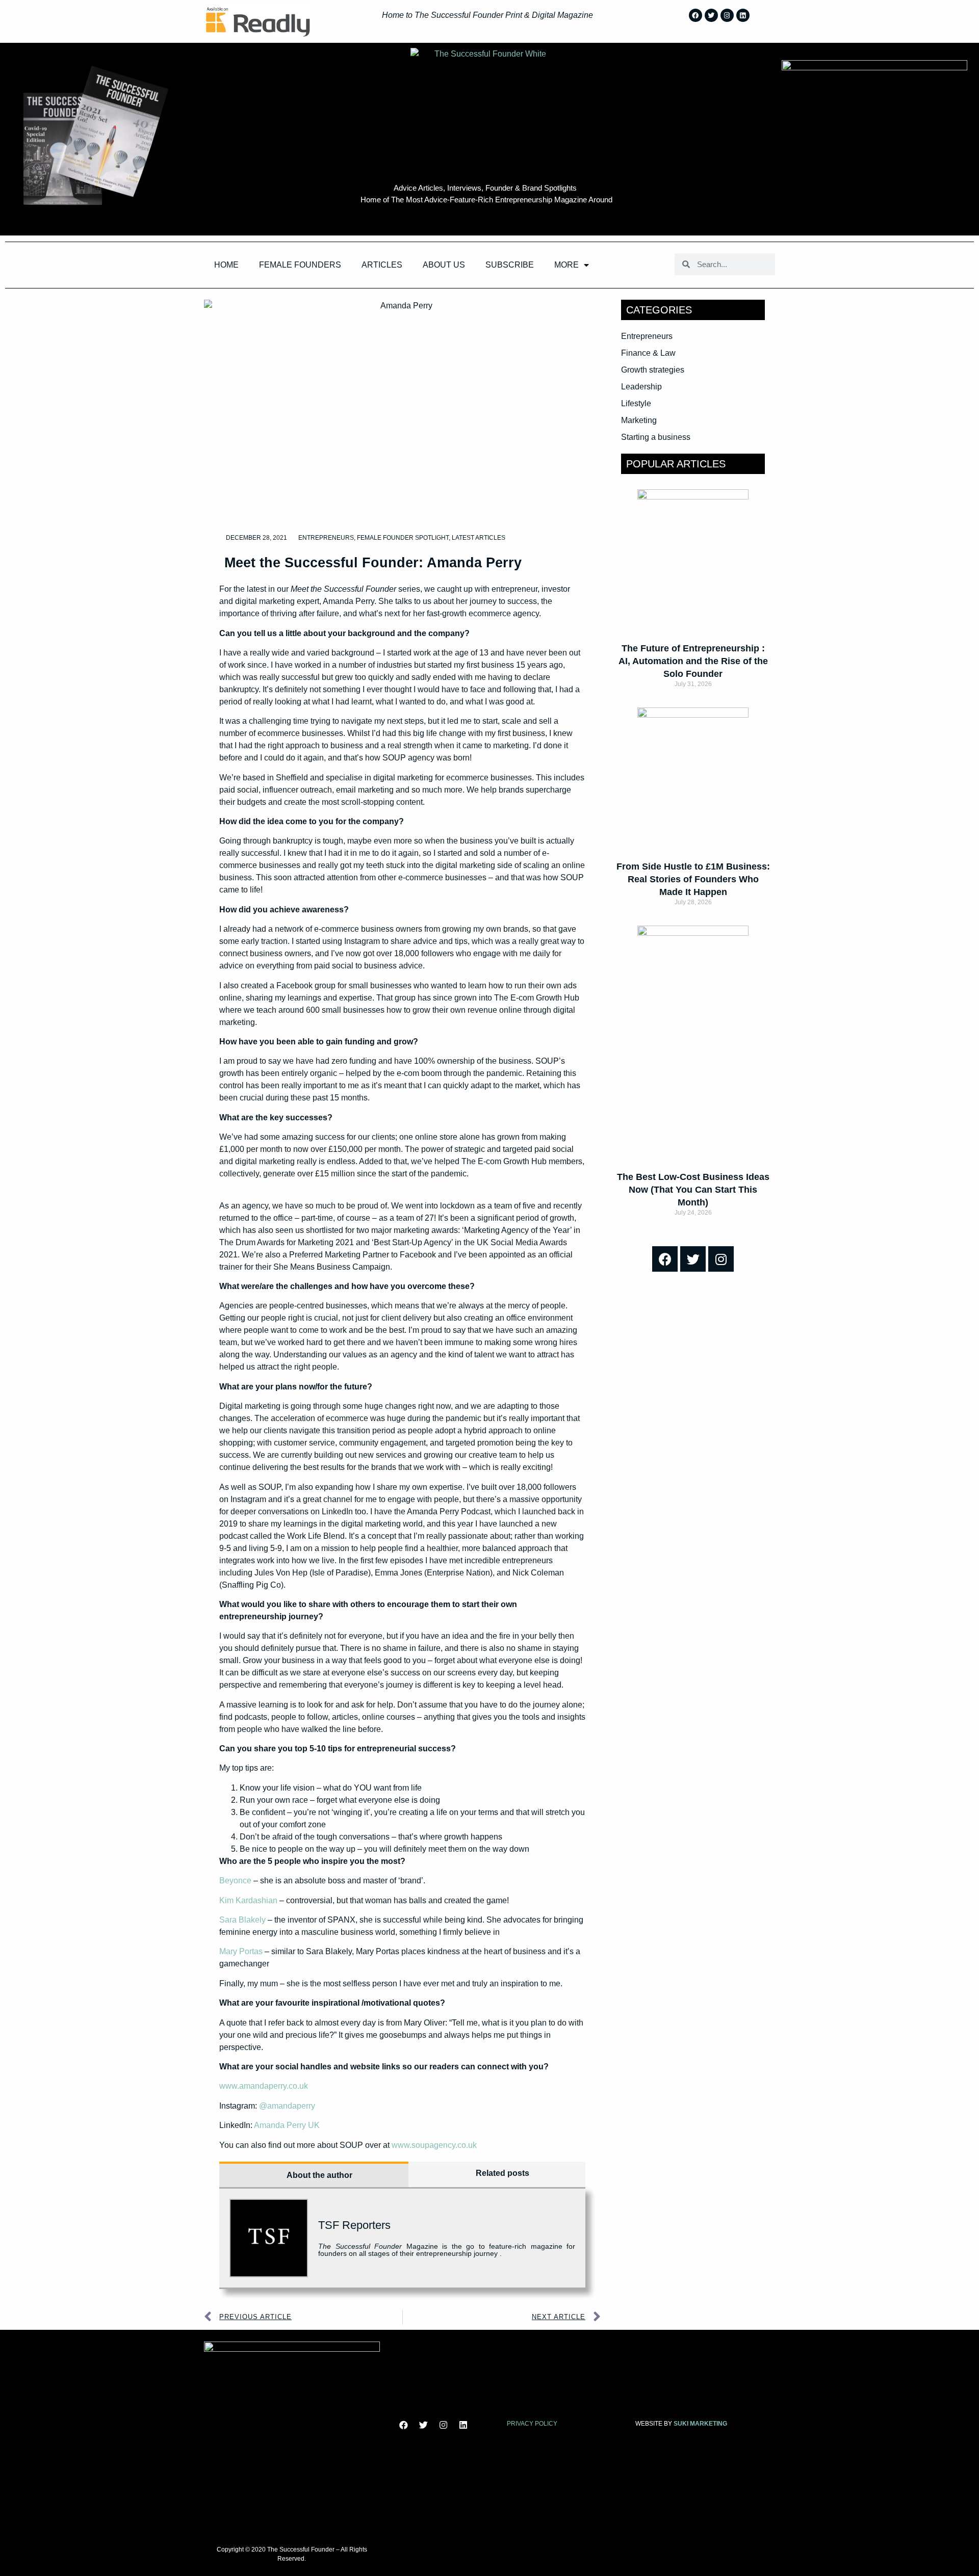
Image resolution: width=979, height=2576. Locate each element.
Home (226, 265)
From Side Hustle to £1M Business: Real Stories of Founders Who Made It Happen (693, 879)
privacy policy (532, 2424)
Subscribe (510, 265)
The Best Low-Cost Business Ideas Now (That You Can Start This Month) (693, 1190)
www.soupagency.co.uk (434, 2145)
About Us (444, 265)
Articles (382, 265)
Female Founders (300, 265)
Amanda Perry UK (287, 2125)
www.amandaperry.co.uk (264, 2086)
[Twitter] (711, 15)
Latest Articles (479, 538)
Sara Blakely (242, 1920)
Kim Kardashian (248, 1900)
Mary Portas (241, 1951)
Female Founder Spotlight (403, 538)
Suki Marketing (700, 2424)
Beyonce (235, 1881)
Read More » (693, 702)
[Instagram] (727, 15)
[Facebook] (695, 15)
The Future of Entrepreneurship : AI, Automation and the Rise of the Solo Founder (693, 661)
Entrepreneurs (326, 538)
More (566, 265)
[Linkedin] (743, 15)
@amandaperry (287, 2106)
